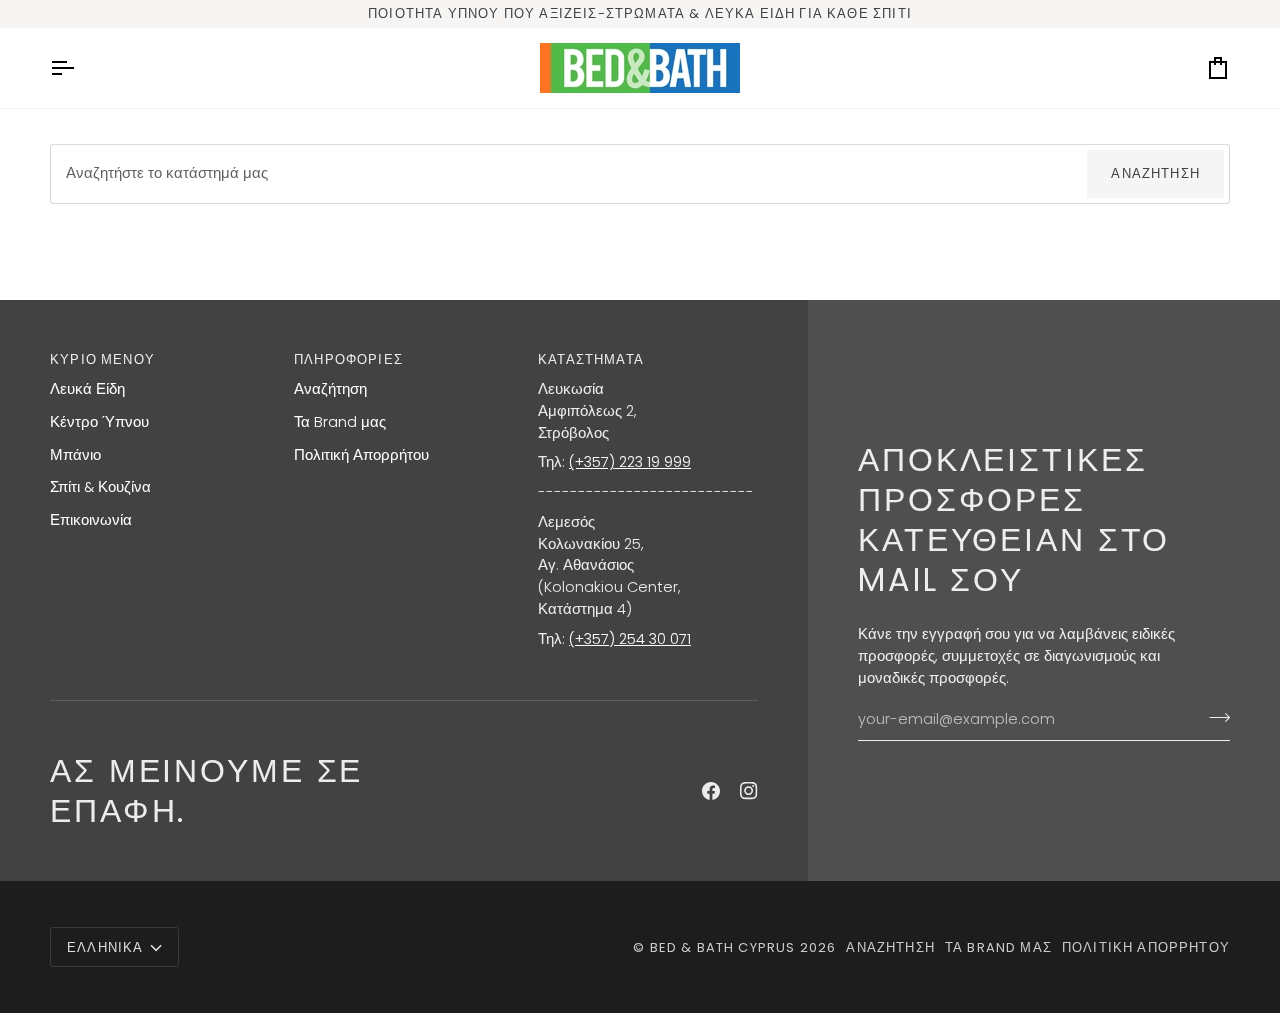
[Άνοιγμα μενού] (80, 68)
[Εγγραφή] (1213, 717)
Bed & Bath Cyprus (723, 947)
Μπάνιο (75, 455)
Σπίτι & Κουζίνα (100, 487)
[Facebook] (711, 791)
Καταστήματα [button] (591, 359)
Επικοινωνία (91, 520)
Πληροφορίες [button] (348, 359)
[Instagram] (749, 791)
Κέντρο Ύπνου (99, 422)
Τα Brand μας (340, 422)
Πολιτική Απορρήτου (361, 455)
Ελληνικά (105, 947)
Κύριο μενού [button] (102, 359)
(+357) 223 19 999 (630, 462)
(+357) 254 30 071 (630, 639)
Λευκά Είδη (87, 389)
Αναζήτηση (1155, 173)
